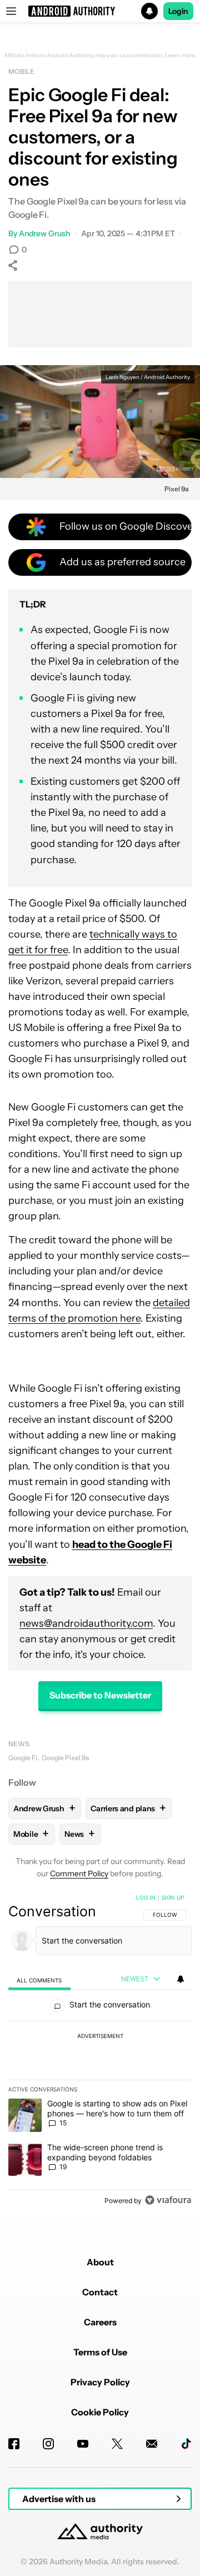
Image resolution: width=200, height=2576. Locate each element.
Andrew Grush (44, 233)
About (100, 2262)
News (19, 1744)
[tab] (39, 1980)
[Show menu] (11, 11)
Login (178, 11)
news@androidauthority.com (86, 1623)
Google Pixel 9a (65, 1758)
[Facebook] (14, 2444)
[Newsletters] (152, 2444)
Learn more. (181, 56)
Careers (100, 2322)
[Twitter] (117, 2444)
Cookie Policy (100, 2412)
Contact (100, 2292)
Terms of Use (100, 2352)
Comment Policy (79, 1874)
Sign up (173, 1897)
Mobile (21, 71)
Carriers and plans (128, 1808)
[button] (100, 11)
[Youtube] (83, 2444)
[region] (100, 2051)
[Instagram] (48, 2444)
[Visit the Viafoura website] (168, 2200)
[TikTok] (186, 2444)
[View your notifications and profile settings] (181, 1979)
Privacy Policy (100, 2382)
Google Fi (23, 1758)
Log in (146, 1897)
